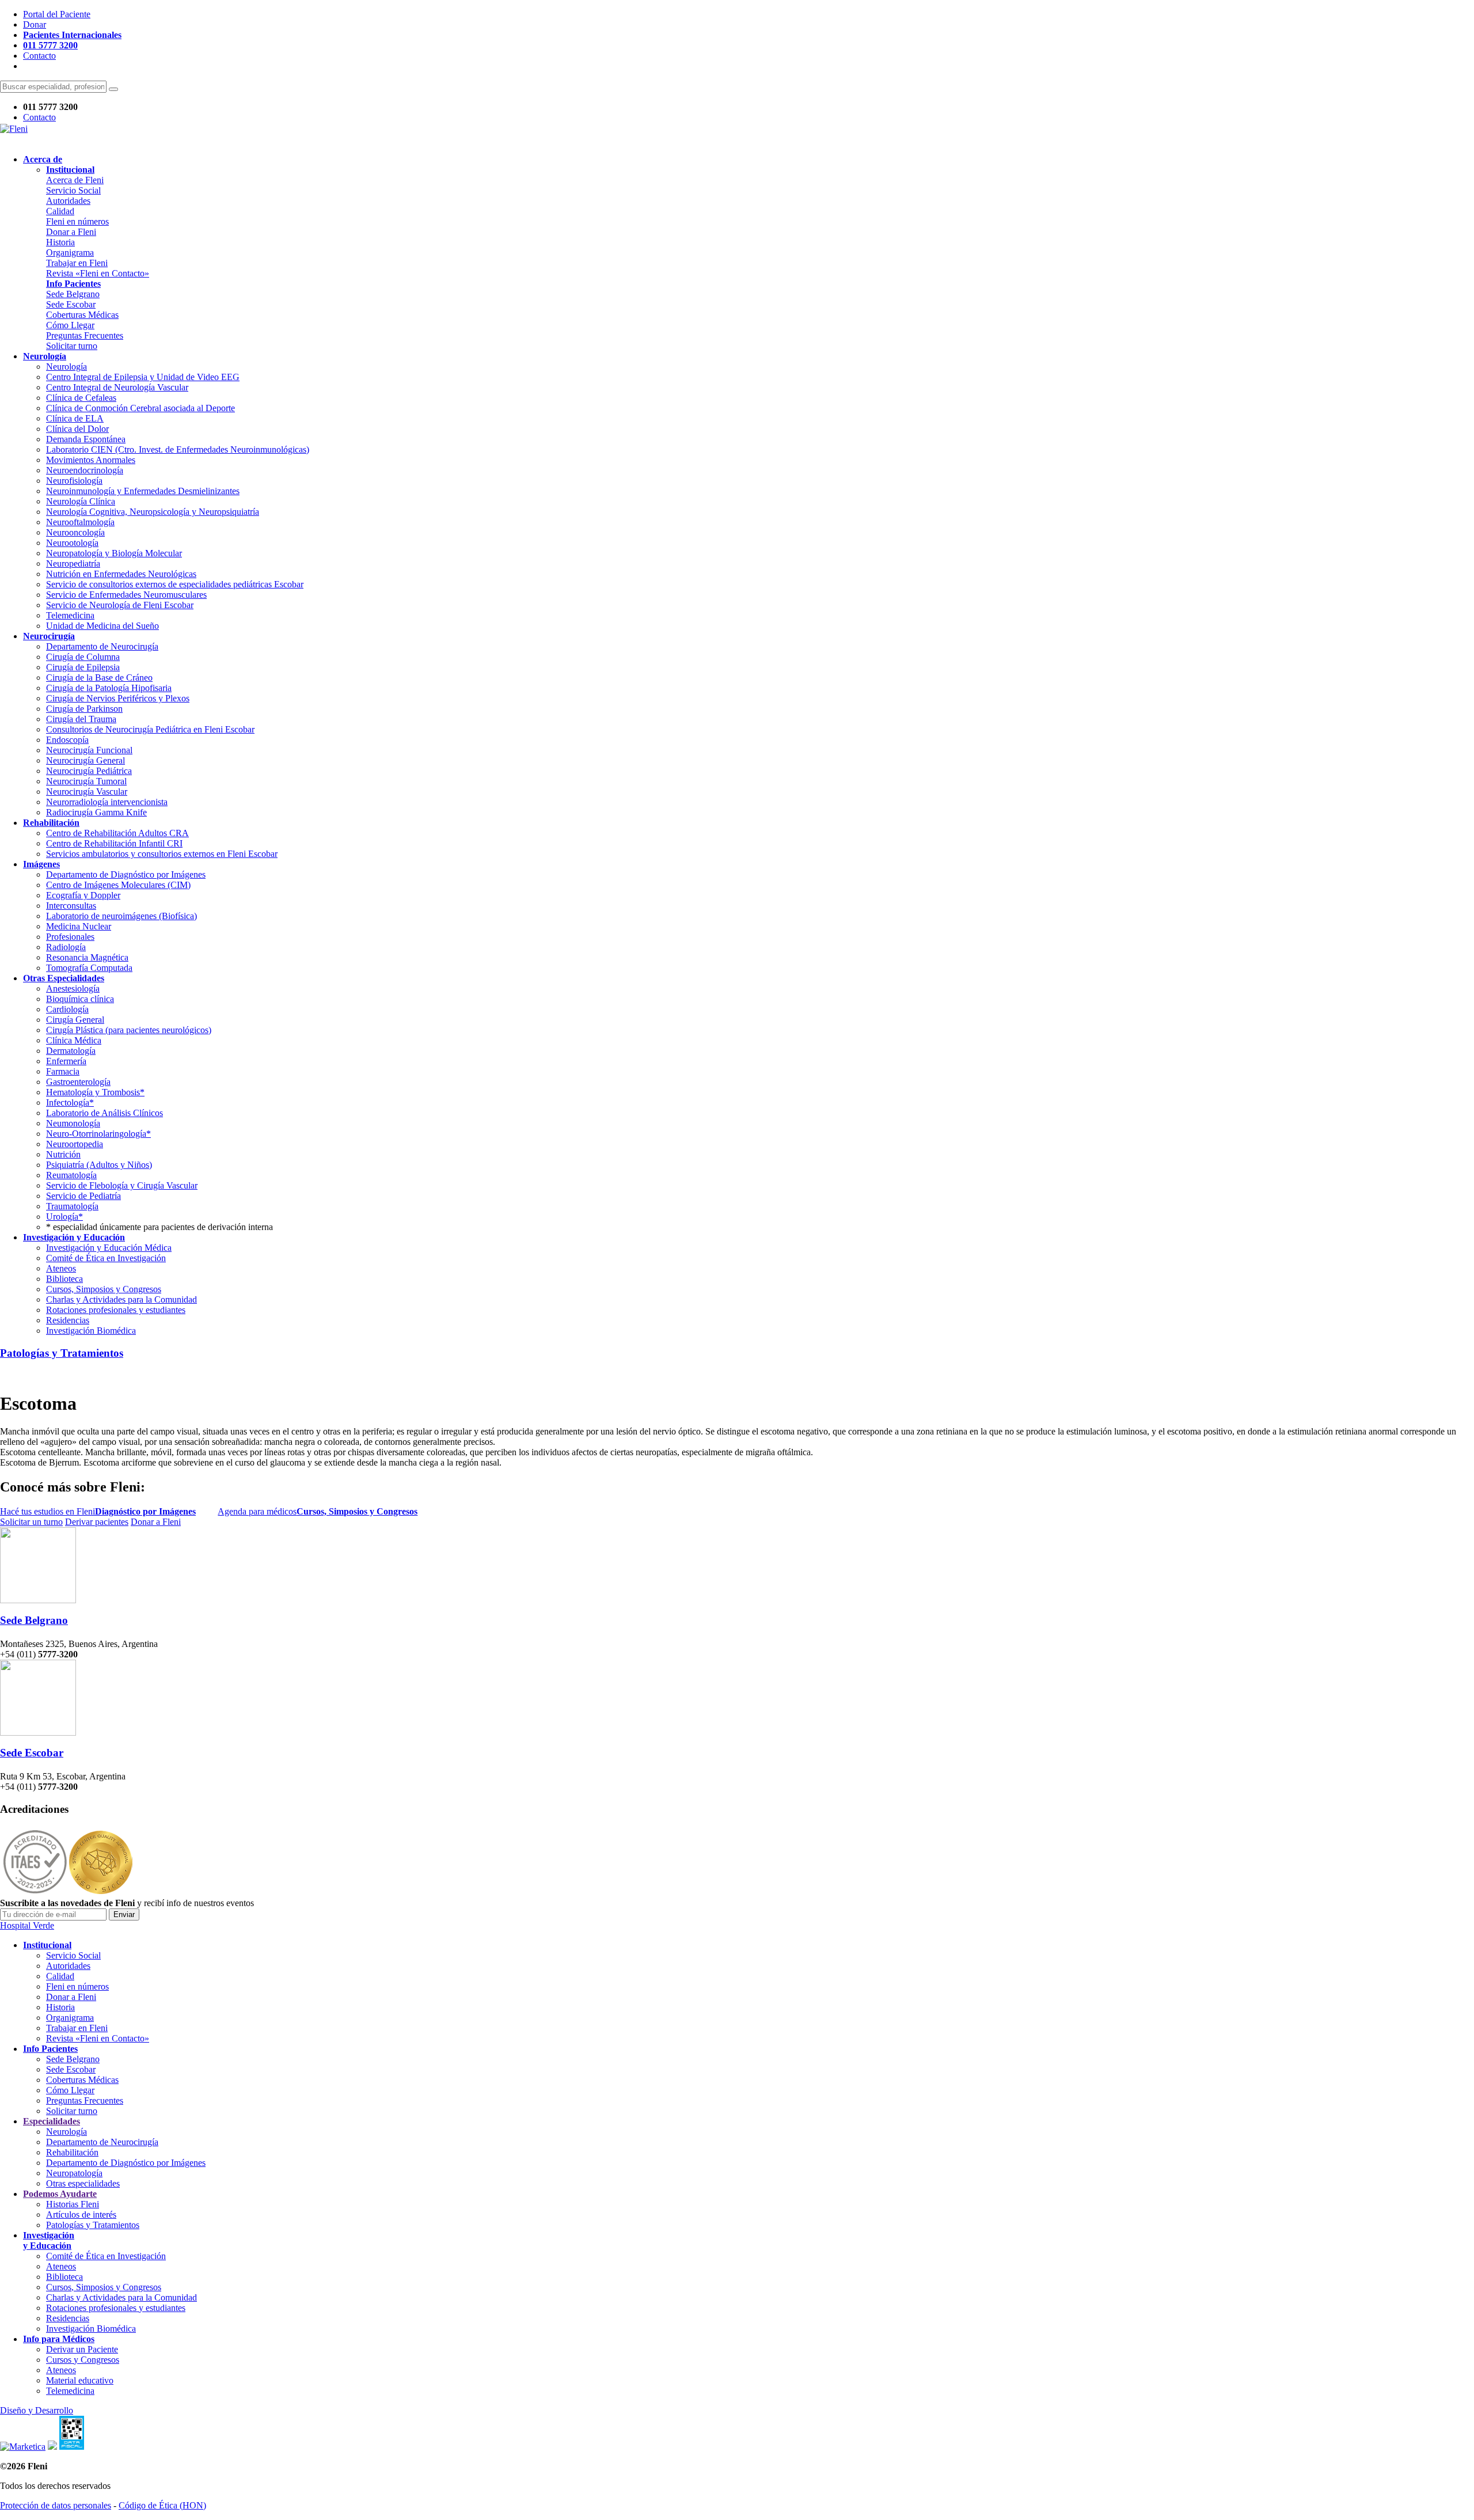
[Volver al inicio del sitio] (14, 129)
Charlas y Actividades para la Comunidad (121, 1299)
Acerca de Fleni (75, 180)
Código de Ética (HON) (162, 2505)
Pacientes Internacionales (72, 35)
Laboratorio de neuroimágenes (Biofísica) (121, 916)
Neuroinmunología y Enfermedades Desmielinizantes (143, 491)
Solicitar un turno (31, 1522)
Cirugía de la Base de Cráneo (99, 678)
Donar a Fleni (71, 232)
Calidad (60, 211)
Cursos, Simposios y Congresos (104, 1289)
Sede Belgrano (73, 294)
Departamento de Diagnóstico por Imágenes (126, 874)
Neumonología (73, 1123)
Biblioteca (64, 1279)
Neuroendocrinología (85, 470)
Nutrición (63, 1154)
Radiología (66, 947)
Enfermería (66, 1061)
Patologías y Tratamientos (62, 1353)
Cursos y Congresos (83, 2360)
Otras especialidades (83, 2183)
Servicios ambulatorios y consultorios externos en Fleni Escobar (162, 854)
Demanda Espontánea (86, 439)
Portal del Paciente (57, 14)
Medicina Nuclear (79, 926)
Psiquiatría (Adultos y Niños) (99, 1165)
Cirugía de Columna (83, 657)
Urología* (64, 1217)
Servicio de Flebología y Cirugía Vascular (122, 1185)
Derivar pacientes (97, 1522)
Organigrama (70, 253)
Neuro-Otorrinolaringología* (98, 1134)
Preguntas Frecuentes (85, 335)
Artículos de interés (81, 2215)
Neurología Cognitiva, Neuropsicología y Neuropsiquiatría (153, 512)
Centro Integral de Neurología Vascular (117, 387)
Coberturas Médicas (82, 315)
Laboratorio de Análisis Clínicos (105, 1113)
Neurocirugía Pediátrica (89, 771)
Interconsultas (71, 906)
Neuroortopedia (75, 1144)
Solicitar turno (72, 346)
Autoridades (68, 201)
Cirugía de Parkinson (84, 709)
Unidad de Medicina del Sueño (102, 626)
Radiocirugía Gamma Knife (96, 812)
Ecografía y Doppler (83, 895)
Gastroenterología (78, 1082)
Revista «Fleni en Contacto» (98, 273)
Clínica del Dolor (77, 429)
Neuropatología (74, 2173)
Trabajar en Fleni (77, 263)
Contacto (39, 56)
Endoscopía (67, 740)
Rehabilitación (72, 2152)
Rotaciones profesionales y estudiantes (116, 1310)
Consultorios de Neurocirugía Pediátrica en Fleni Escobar (150, 729)
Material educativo (80, 2380)
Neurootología (72, 543)
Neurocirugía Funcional (89, 750)
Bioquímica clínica (80, 999)
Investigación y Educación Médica (109, 1248)
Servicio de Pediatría (83, 1196)
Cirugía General (75, 1020)
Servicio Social (73, 190)
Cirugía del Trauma (81, 719)
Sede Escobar (71, 304)
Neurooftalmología (80, 522)
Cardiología (67, 1009)
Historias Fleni (73, 2204)
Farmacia (63, 1071)
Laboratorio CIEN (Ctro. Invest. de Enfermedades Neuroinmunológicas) (178, 449)
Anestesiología (73, 988)
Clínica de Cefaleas (81, 398)
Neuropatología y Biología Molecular (114, 553)
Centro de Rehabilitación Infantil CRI (114, 843)
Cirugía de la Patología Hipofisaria (109, 688)
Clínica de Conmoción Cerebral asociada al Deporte (140, 408)
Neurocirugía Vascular (87, 792)
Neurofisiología (74, 481)
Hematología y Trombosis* (95, 1092)
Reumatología (71, 1175)
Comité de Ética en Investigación (106, 1258)
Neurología (67, 367)
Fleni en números (77, 221)
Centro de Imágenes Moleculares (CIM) (118, 885)
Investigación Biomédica (91, 1331)
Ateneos (61, 1268)
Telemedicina (70, 615)
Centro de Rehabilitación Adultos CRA (117, 833)
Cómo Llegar (70, 325)
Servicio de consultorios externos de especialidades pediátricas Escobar (175, 584)
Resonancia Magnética (87, 957)
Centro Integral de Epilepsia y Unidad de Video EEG (143, 377)
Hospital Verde (27, 1925)
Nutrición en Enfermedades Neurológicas (121, 574)
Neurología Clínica (81, 501)
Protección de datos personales (56, 2505)
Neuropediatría (73, 563)
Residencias (68, 1320)
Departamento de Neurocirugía (102, 646)
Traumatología (72, 1206)
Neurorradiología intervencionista (107, 802)
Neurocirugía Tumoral (86, 781)
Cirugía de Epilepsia (83, 667)
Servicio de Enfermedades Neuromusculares (126, 595)
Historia (60, 242)
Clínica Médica (74, 1040)
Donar (35, 24)
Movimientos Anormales (91, 460)
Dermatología (71, 1051)
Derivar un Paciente (82, 2349)
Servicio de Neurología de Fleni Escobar (120, 605)
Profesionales (70, 937)
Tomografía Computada (89, 968)
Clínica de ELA (75, 418)
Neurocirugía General (86, 760)
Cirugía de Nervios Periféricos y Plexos (118, 698)
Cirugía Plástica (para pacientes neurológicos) (129, 1030)
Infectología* (70, 1102)
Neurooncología (75, 532)
